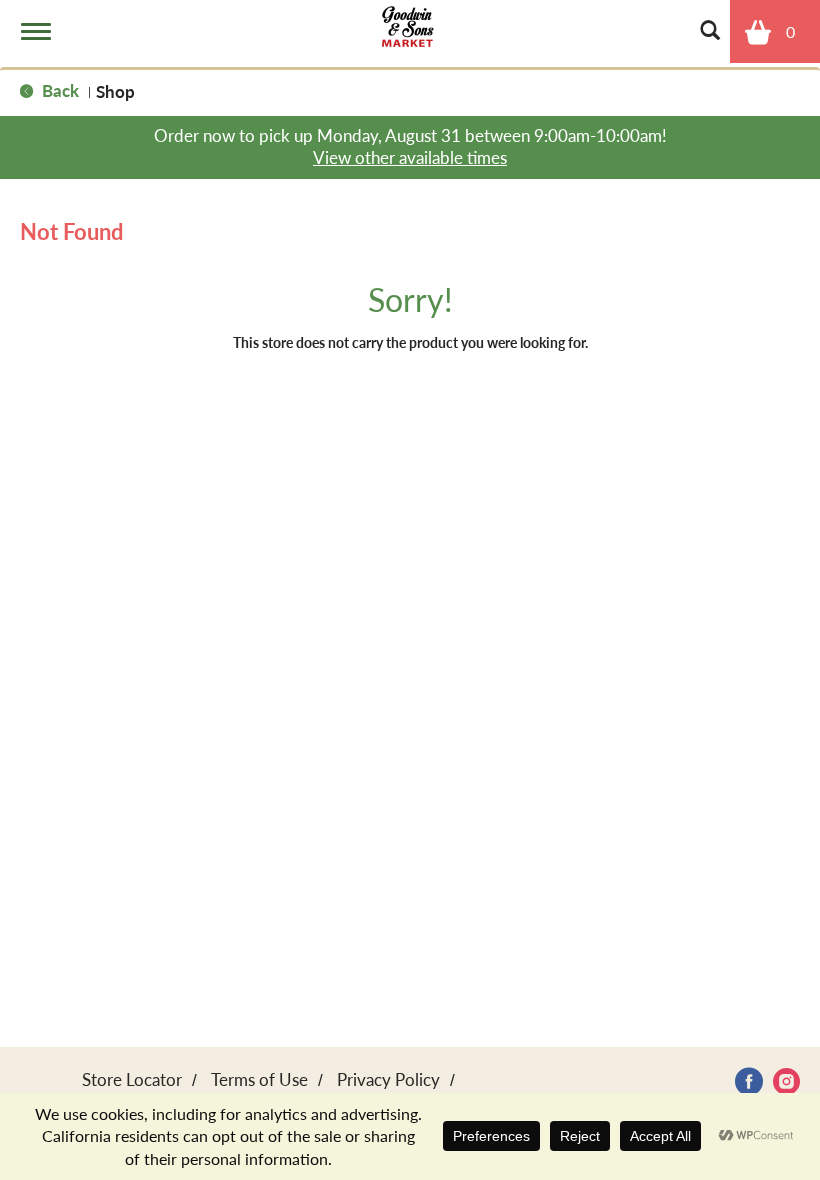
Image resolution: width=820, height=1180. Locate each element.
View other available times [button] (410, 157)
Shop (115, 91)
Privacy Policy (388, 1079)
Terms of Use (259, 1079)
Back (58, 90)
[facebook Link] (749, 1081)
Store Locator (132, 1079)
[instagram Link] (786, 1081)
